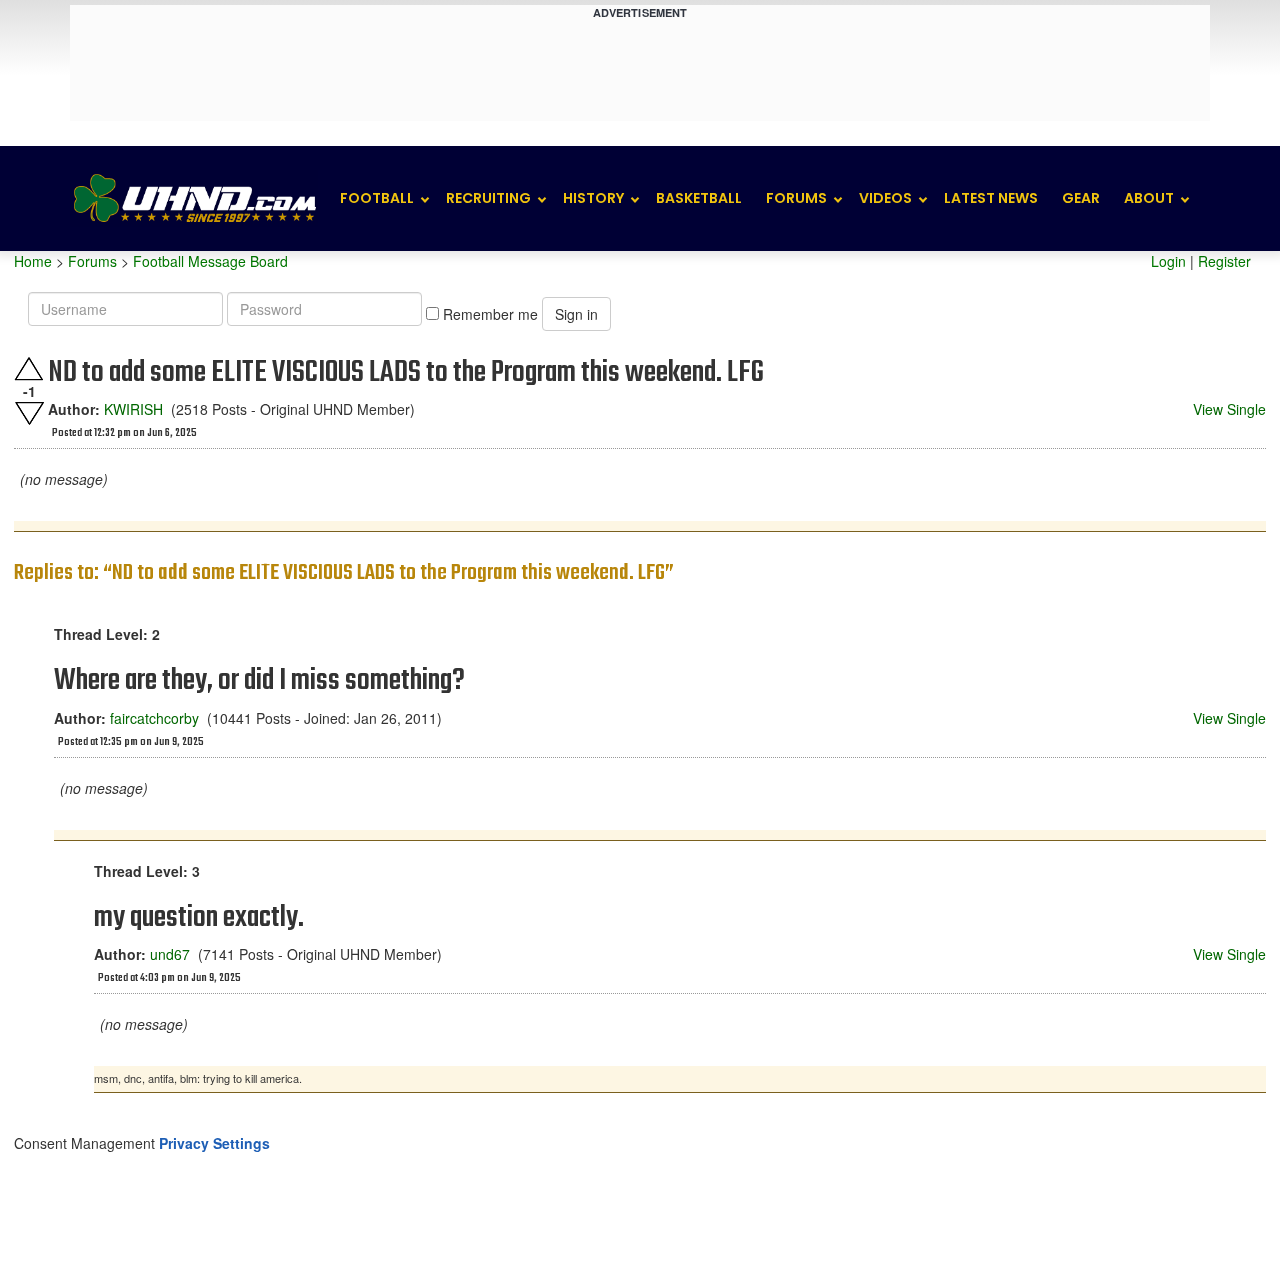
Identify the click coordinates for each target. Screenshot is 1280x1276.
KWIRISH (133, 409)
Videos (885, 198)
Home (33, 261)
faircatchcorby (154, 718)
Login (1168, 261)
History (593, 198)
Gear (1081, 198)
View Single (1229, 409)
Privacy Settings (214, 1143)
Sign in (576, 314)
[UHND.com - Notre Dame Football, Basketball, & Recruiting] (194, 198)
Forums (796, 198)
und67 (170, 954)
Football (377, 198)
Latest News (991, 198)
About (1149, 198)
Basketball (699, 198)
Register (1224, 261)
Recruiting (488, 198)
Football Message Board (210, 261)
